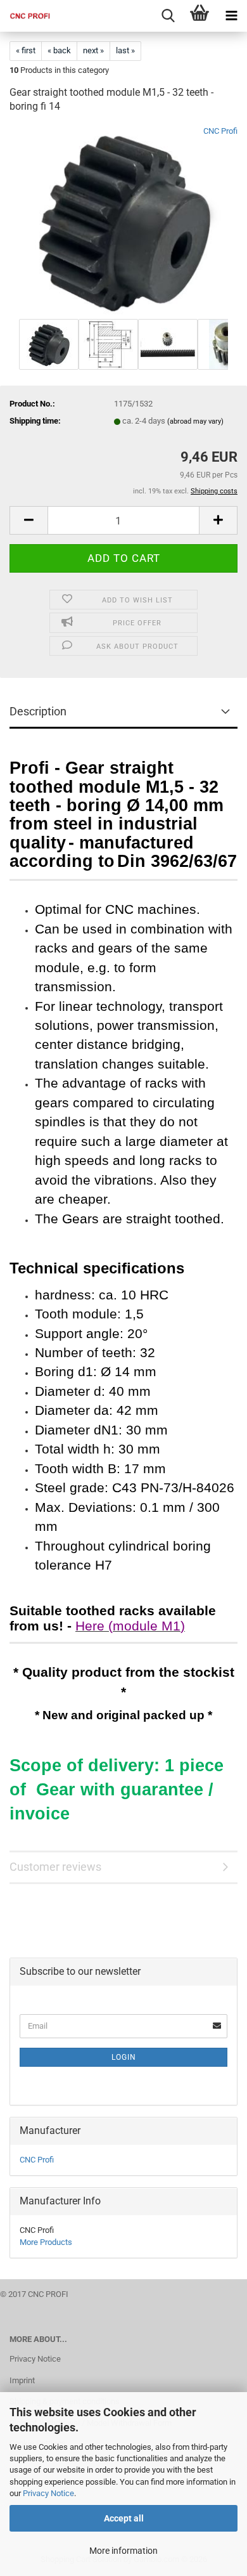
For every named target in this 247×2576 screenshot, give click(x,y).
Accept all (124, 2518)
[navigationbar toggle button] (231, 16)
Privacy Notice (48, 2493)
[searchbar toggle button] (168, 16)
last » (125, 50)
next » (93, 50)
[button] (28, 520)
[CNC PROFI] (25, 16)
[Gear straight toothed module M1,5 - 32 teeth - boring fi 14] (123, 220)
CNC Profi (220, 131)
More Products (46, 2242)
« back (59, 50)
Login (124, 2057)
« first (26, 50)
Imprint (22, 2380)
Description (38, 711)
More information (123, 2551)
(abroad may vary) (195, 421)
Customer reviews (55, 1867)
